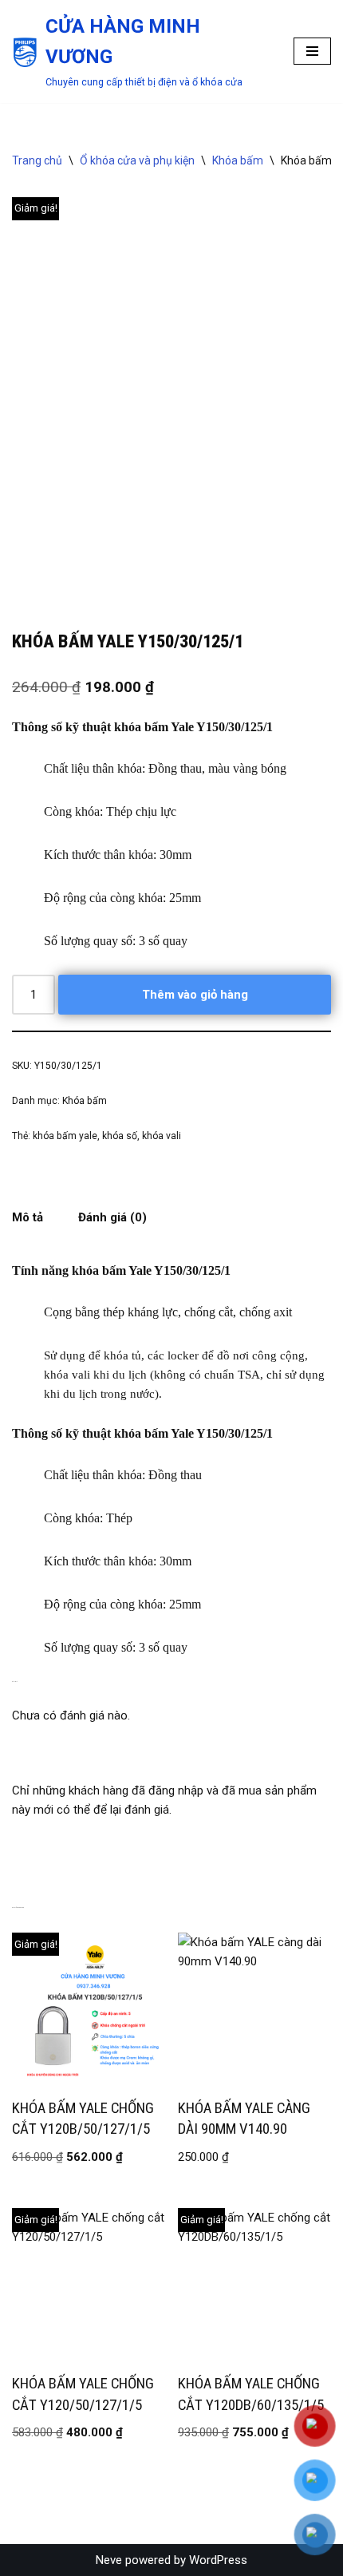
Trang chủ (37, 160)
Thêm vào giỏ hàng (195, 995)
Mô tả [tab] (28, 1217)
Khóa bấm (238, 160)
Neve (109, 2560)
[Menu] (312, 51)
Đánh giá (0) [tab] (112, 1217)
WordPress (218, 2560)
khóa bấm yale (65, 1136)
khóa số (120, 1136)
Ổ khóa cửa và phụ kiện (137, 160)
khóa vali (162, 1136)
